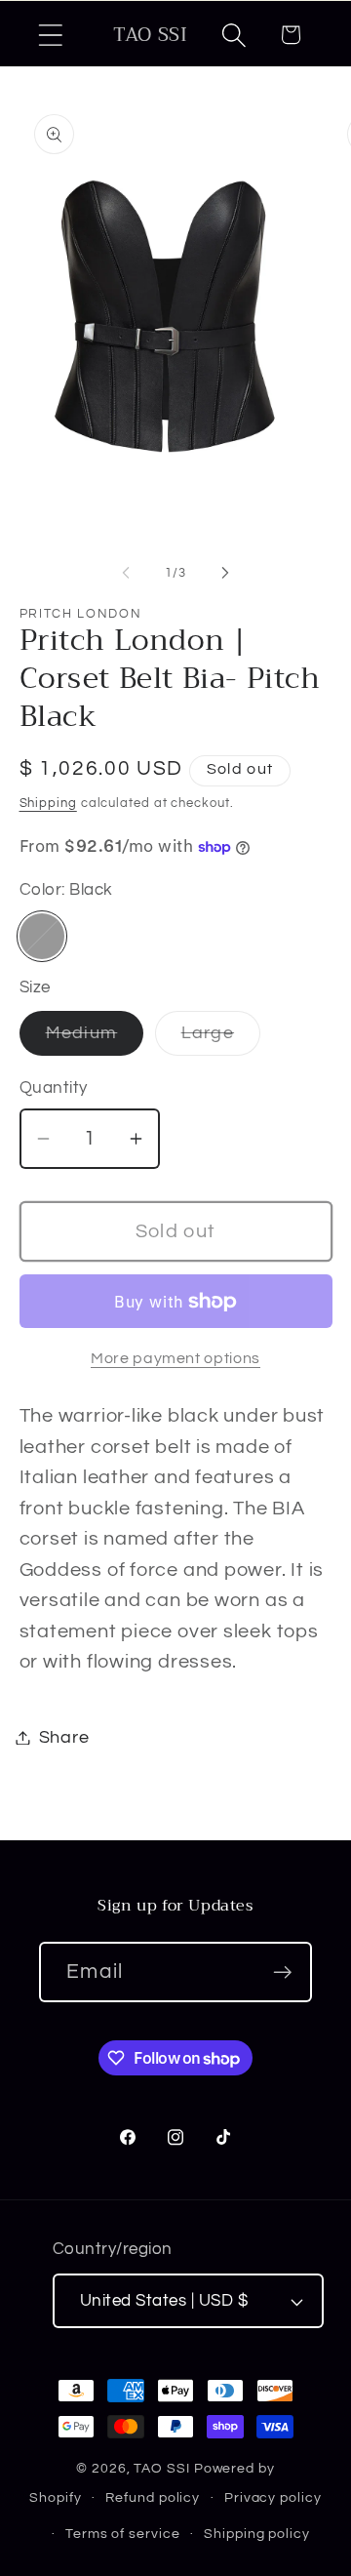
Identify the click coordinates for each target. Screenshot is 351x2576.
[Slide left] (126, 573)
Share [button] (64, 1737)
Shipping (48, 803)
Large (221, 1039)
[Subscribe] (282, 1972)
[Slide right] (225, 573)
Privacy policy (273, 2497)
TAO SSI (161, 2468)
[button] (50, 35)
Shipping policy (257, 2534)
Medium (95, 1039)
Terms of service (123, 2534)
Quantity (54, 1088)
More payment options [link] (175, 1358)
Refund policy (153, 2497)
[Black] (42, 936)
